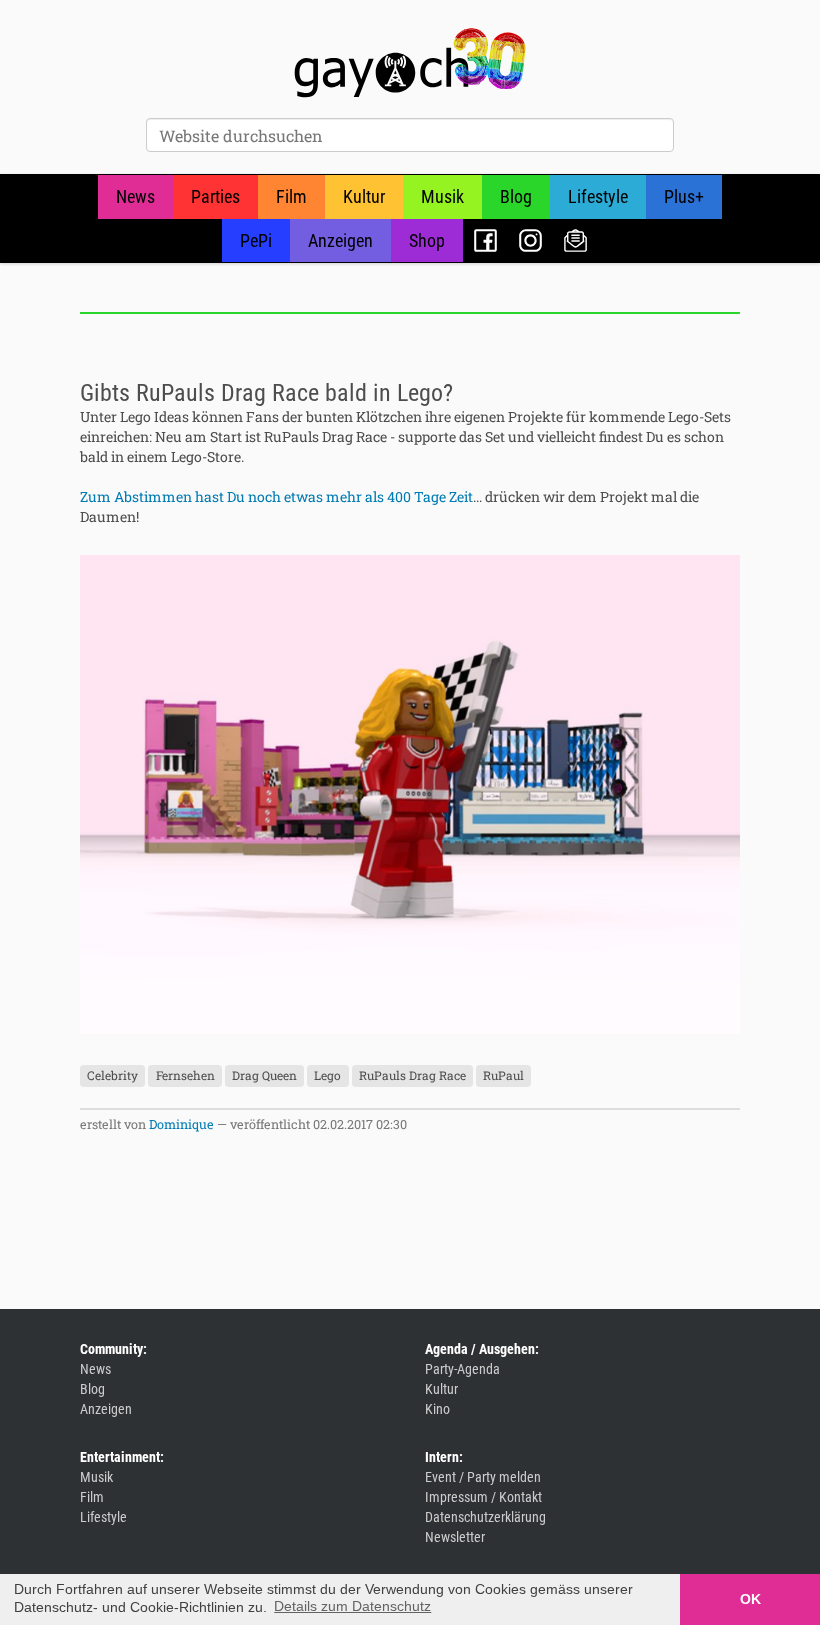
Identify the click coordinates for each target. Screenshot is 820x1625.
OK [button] (750, 1599)
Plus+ (684, 196)
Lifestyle (598, 196)
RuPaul (503, 1075)
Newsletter (575, 240)
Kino (437, 1409)
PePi (256, 240)
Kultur (364, 196)
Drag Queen (264, 1075)
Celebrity (112, 1075)
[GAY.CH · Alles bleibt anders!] (410, 63)
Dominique (181, 1124)
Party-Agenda (462, 1369)
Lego (327, 1075)
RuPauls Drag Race (412, 1075)
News (135, 196)
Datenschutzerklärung (485, 1517)
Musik (442, 196)
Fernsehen (185, 1075)
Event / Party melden (483, 1477)
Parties (215, 196)
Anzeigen (340, 240)
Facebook (485, 240)
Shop (427, 240)
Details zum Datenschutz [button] (352, 1606)
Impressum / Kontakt (483, 1497)
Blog (516, 196)
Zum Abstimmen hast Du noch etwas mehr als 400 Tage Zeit (276, 496)
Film (291, 196)
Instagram (530, 240)
